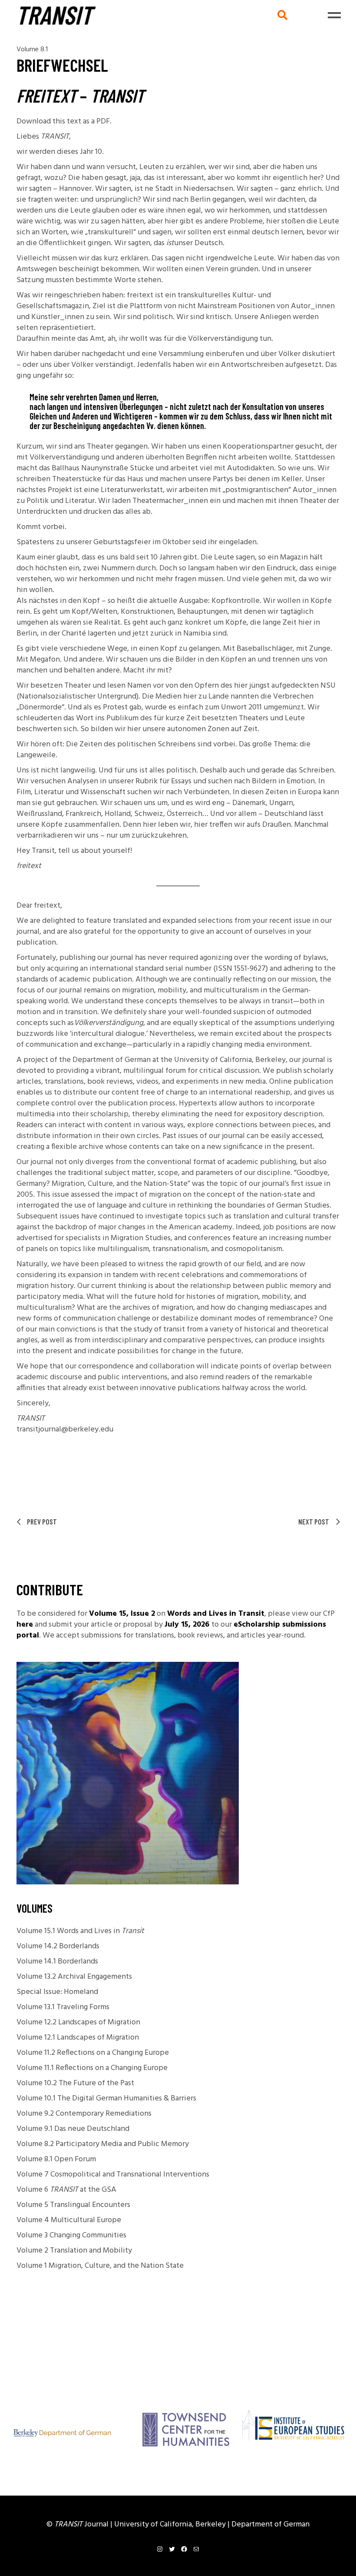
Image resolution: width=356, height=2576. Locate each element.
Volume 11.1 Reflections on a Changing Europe (92, 2068)
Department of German (270, 2524)
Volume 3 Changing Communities (71, 2235)
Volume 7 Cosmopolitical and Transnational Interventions (113, 2175)
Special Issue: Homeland (57, 1992)
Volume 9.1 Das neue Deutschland (73, 2129)
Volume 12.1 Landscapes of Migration (78, 2038)
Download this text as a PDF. (64, 121)
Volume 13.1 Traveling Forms (63, 2007)
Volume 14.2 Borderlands (58, 1946)
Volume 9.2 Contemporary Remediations (84, 2114)
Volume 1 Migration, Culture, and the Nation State (100, 2266)
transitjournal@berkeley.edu (65, 1429)
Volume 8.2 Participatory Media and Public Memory (103, 2144)
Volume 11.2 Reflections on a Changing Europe (93, 2053)
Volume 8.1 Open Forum (56, 2159)
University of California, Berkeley (171, 2524)
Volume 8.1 (32, 50)
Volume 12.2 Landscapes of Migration (78, 2022)
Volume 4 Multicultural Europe (69, 2220)
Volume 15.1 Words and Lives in (80, 1931)
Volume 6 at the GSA (66, 2190)
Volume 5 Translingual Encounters (73, 2205)
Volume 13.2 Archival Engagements (74, 1977)
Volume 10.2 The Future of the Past (75, 2083)
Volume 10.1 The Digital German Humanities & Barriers (106, 2098)
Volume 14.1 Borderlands (57, 1962)
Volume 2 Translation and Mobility (74, 2251)
